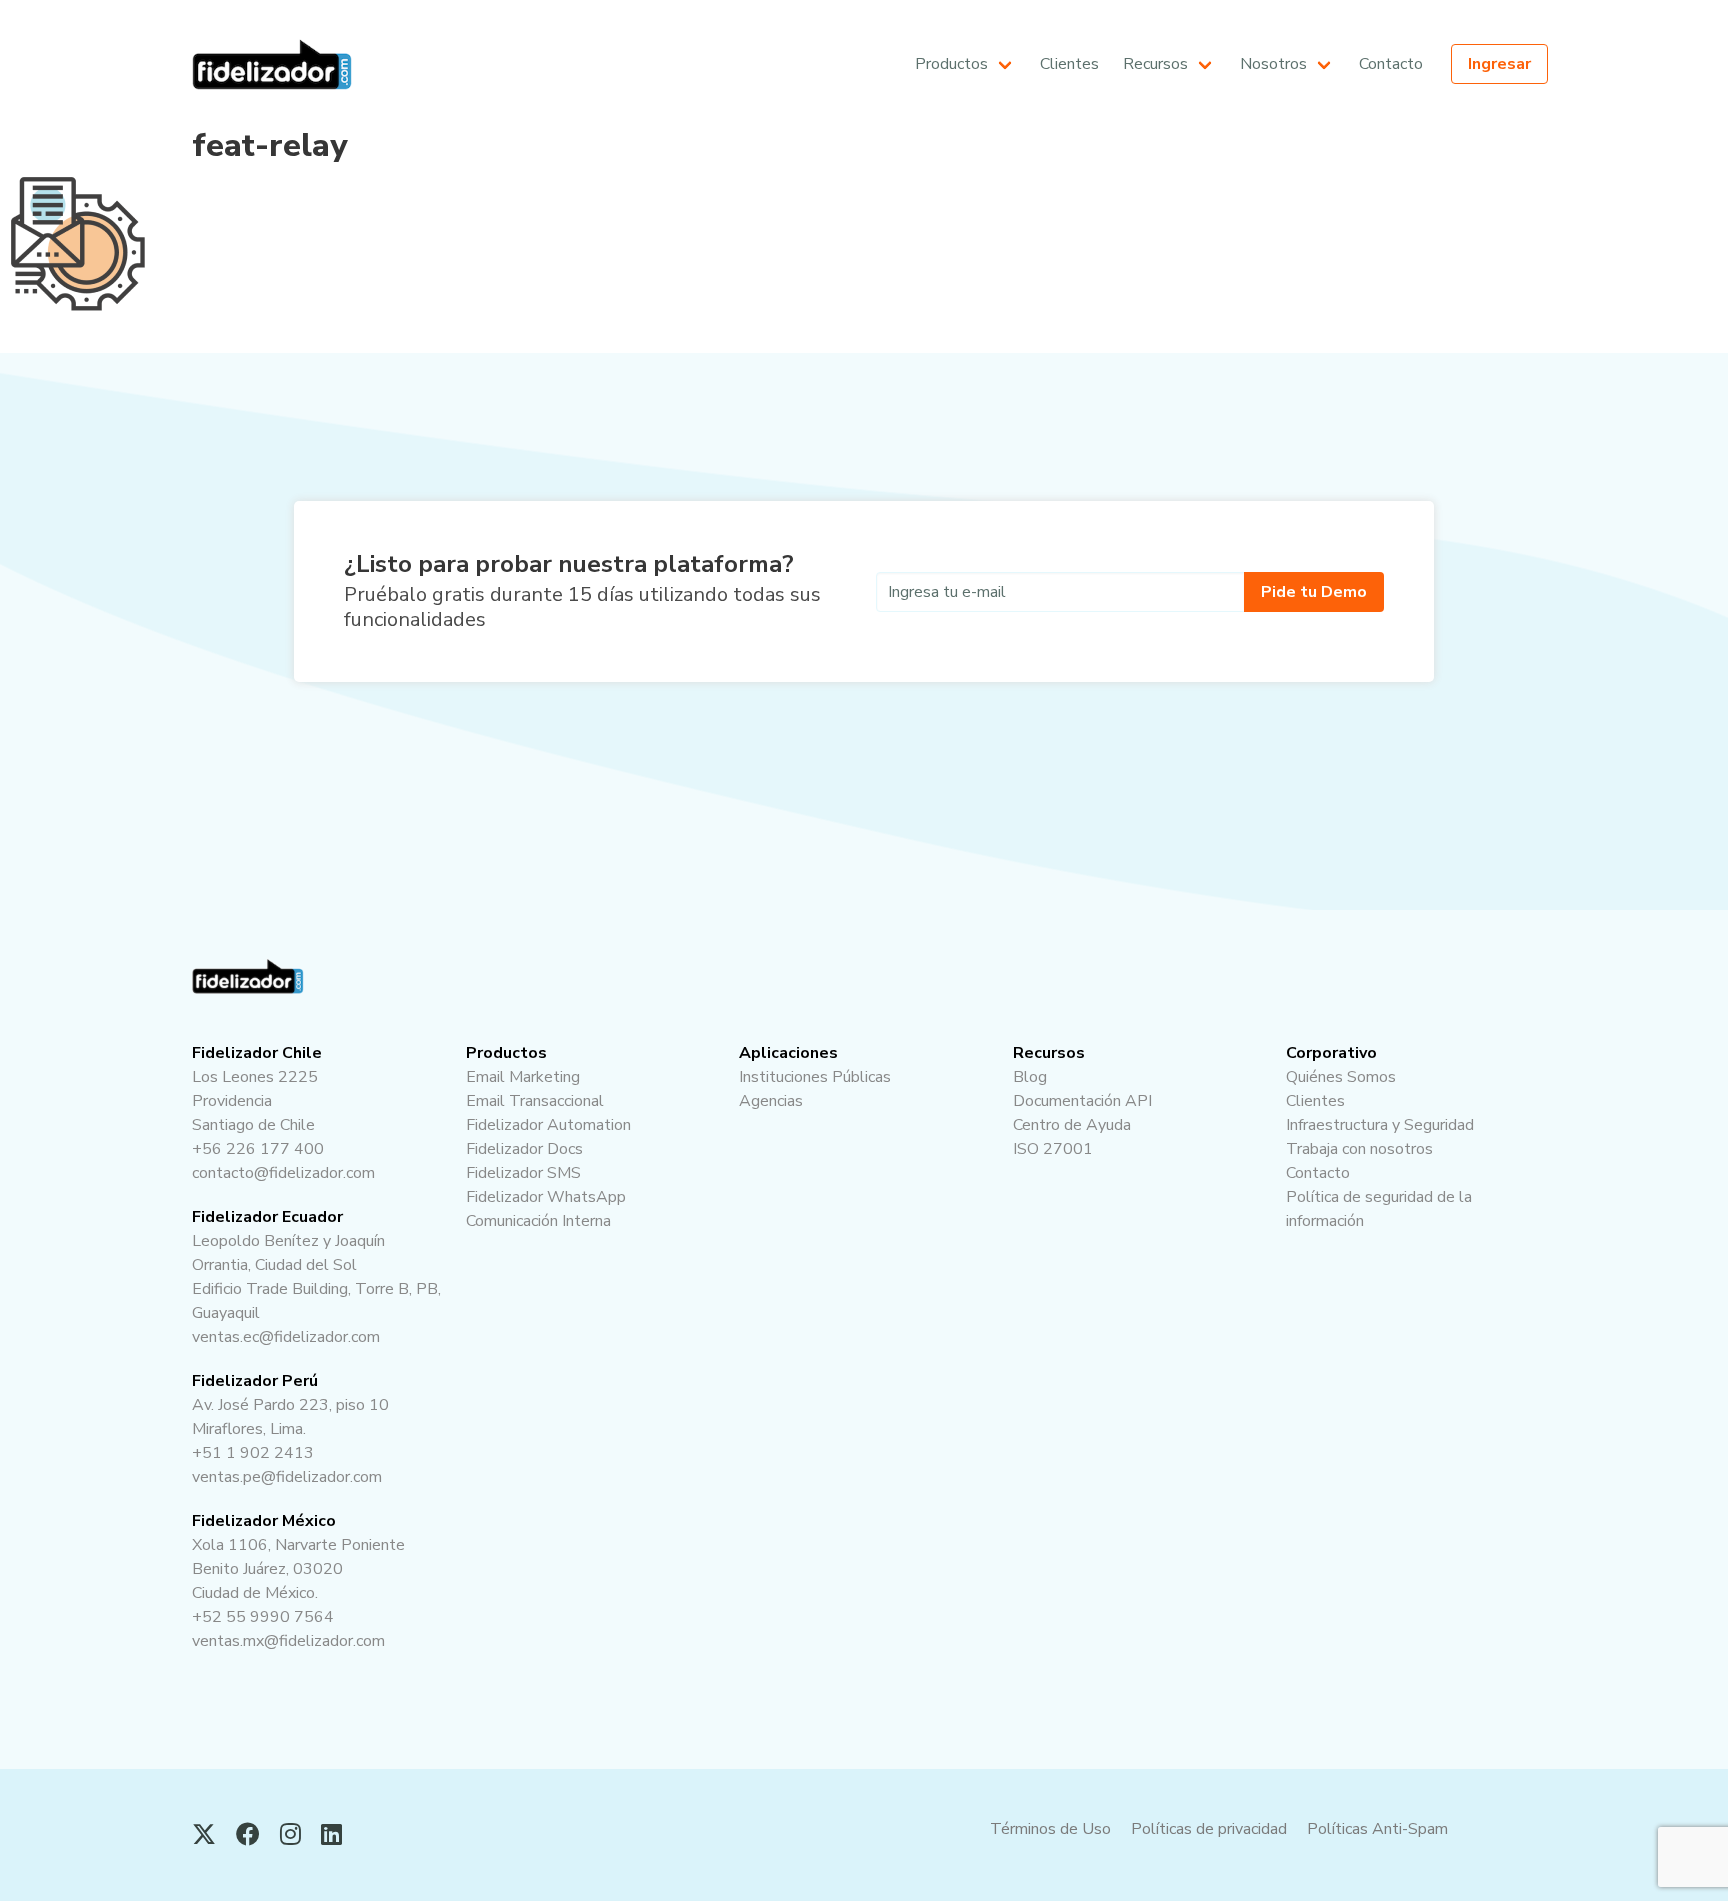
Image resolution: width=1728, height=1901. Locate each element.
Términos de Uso (1050, 1829)
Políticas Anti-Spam (1377, 1829)
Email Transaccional (983, 150)
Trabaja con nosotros (1312, 183)
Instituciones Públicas (815, 1077)
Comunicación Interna (987, 315)
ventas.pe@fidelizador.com (287, 1477)
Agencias (771, 1101)
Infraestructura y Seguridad (1331, 150)
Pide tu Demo (1314, 592)
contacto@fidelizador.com (283, 1173)
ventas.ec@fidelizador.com (286, 1337)
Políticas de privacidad (1209, 1829)
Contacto (1391, 64)
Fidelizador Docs (971, 216)
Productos (951, 64)
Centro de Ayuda (1181, 183)
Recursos (1155, 64)
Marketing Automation (989, 183)
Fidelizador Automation (548, 1125)
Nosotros (1273, 64)
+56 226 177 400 (258, 1149)
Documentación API (1189, 150)
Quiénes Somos (1294, 117)
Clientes (1069, 64)
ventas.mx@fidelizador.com (288, 1641)
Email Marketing (969, 117)
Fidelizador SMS (970, 249)
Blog (1141, 117)
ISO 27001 (1160, 216)
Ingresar (1499, 64)
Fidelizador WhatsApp (990, 282)
